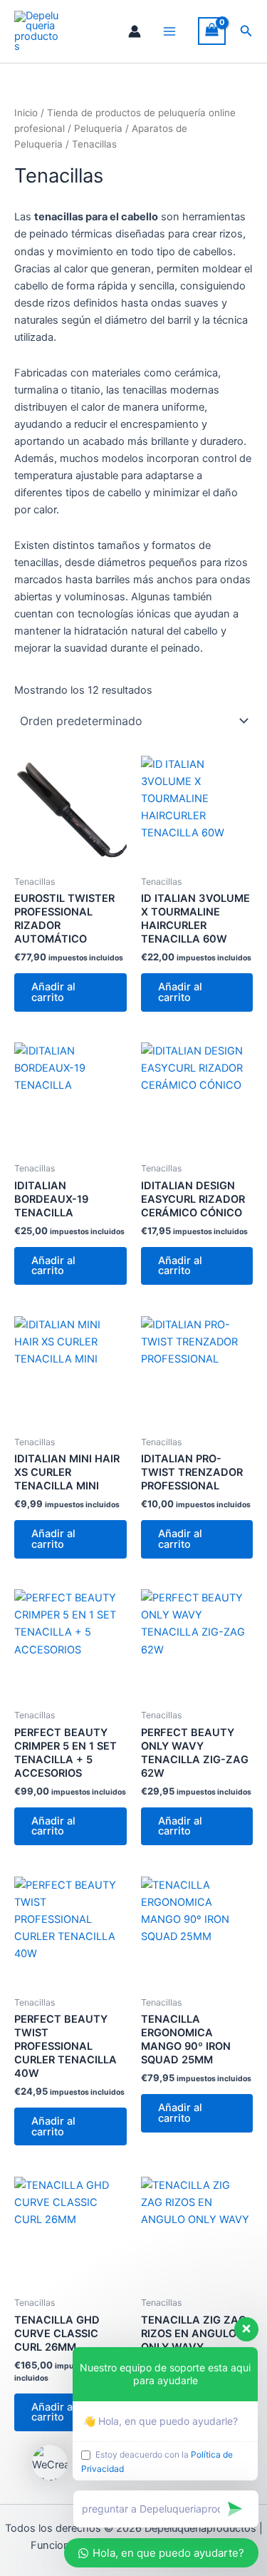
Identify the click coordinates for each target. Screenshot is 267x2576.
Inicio (26, 113)
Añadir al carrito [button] (53, 992)
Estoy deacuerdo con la (157, 2462)
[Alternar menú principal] (169, 31)
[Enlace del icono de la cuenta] (135, 31)
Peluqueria (98, 128)
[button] (246, 31)
